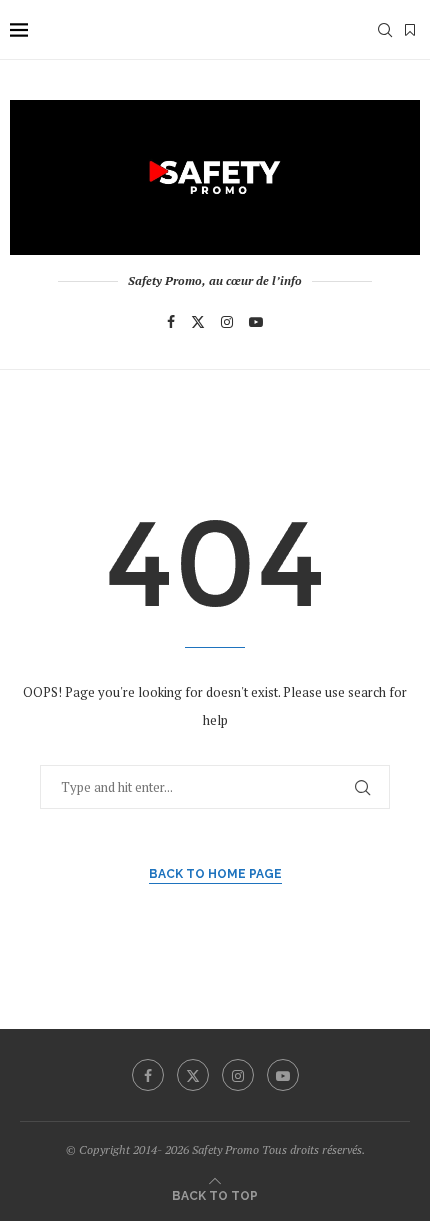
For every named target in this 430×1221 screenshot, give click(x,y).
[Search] (385, 30)
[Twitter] (198, 322)
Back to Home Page (215, 874)
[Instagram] (227, 322)
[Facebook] (171, 322)
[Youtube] (256, 322)
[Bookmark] (410, 30)
